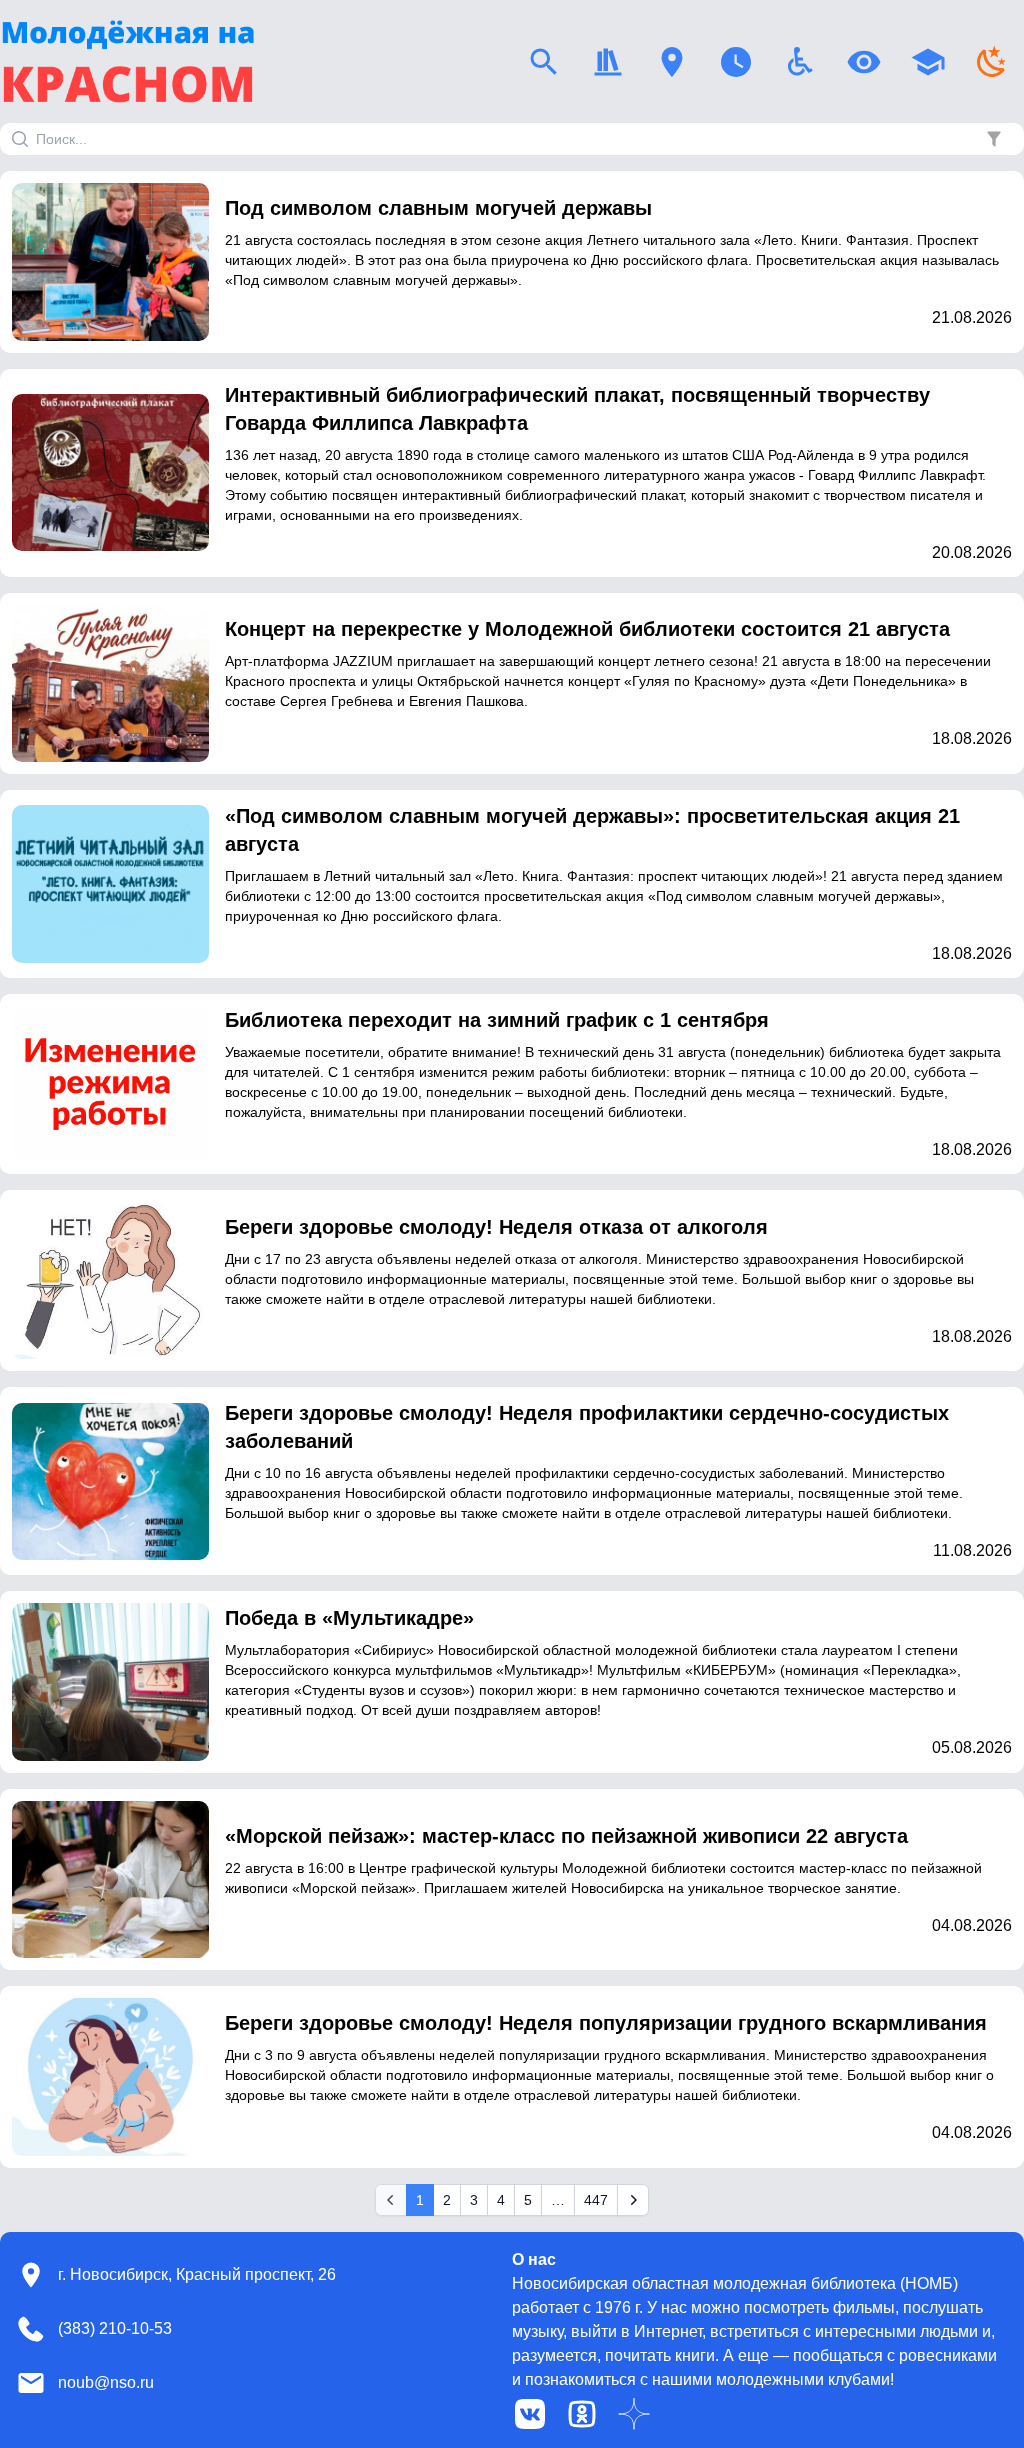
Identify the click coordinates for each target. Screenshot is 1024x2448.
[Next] (633, 2200)
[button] (994, 139)
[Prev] (391, 2200)
